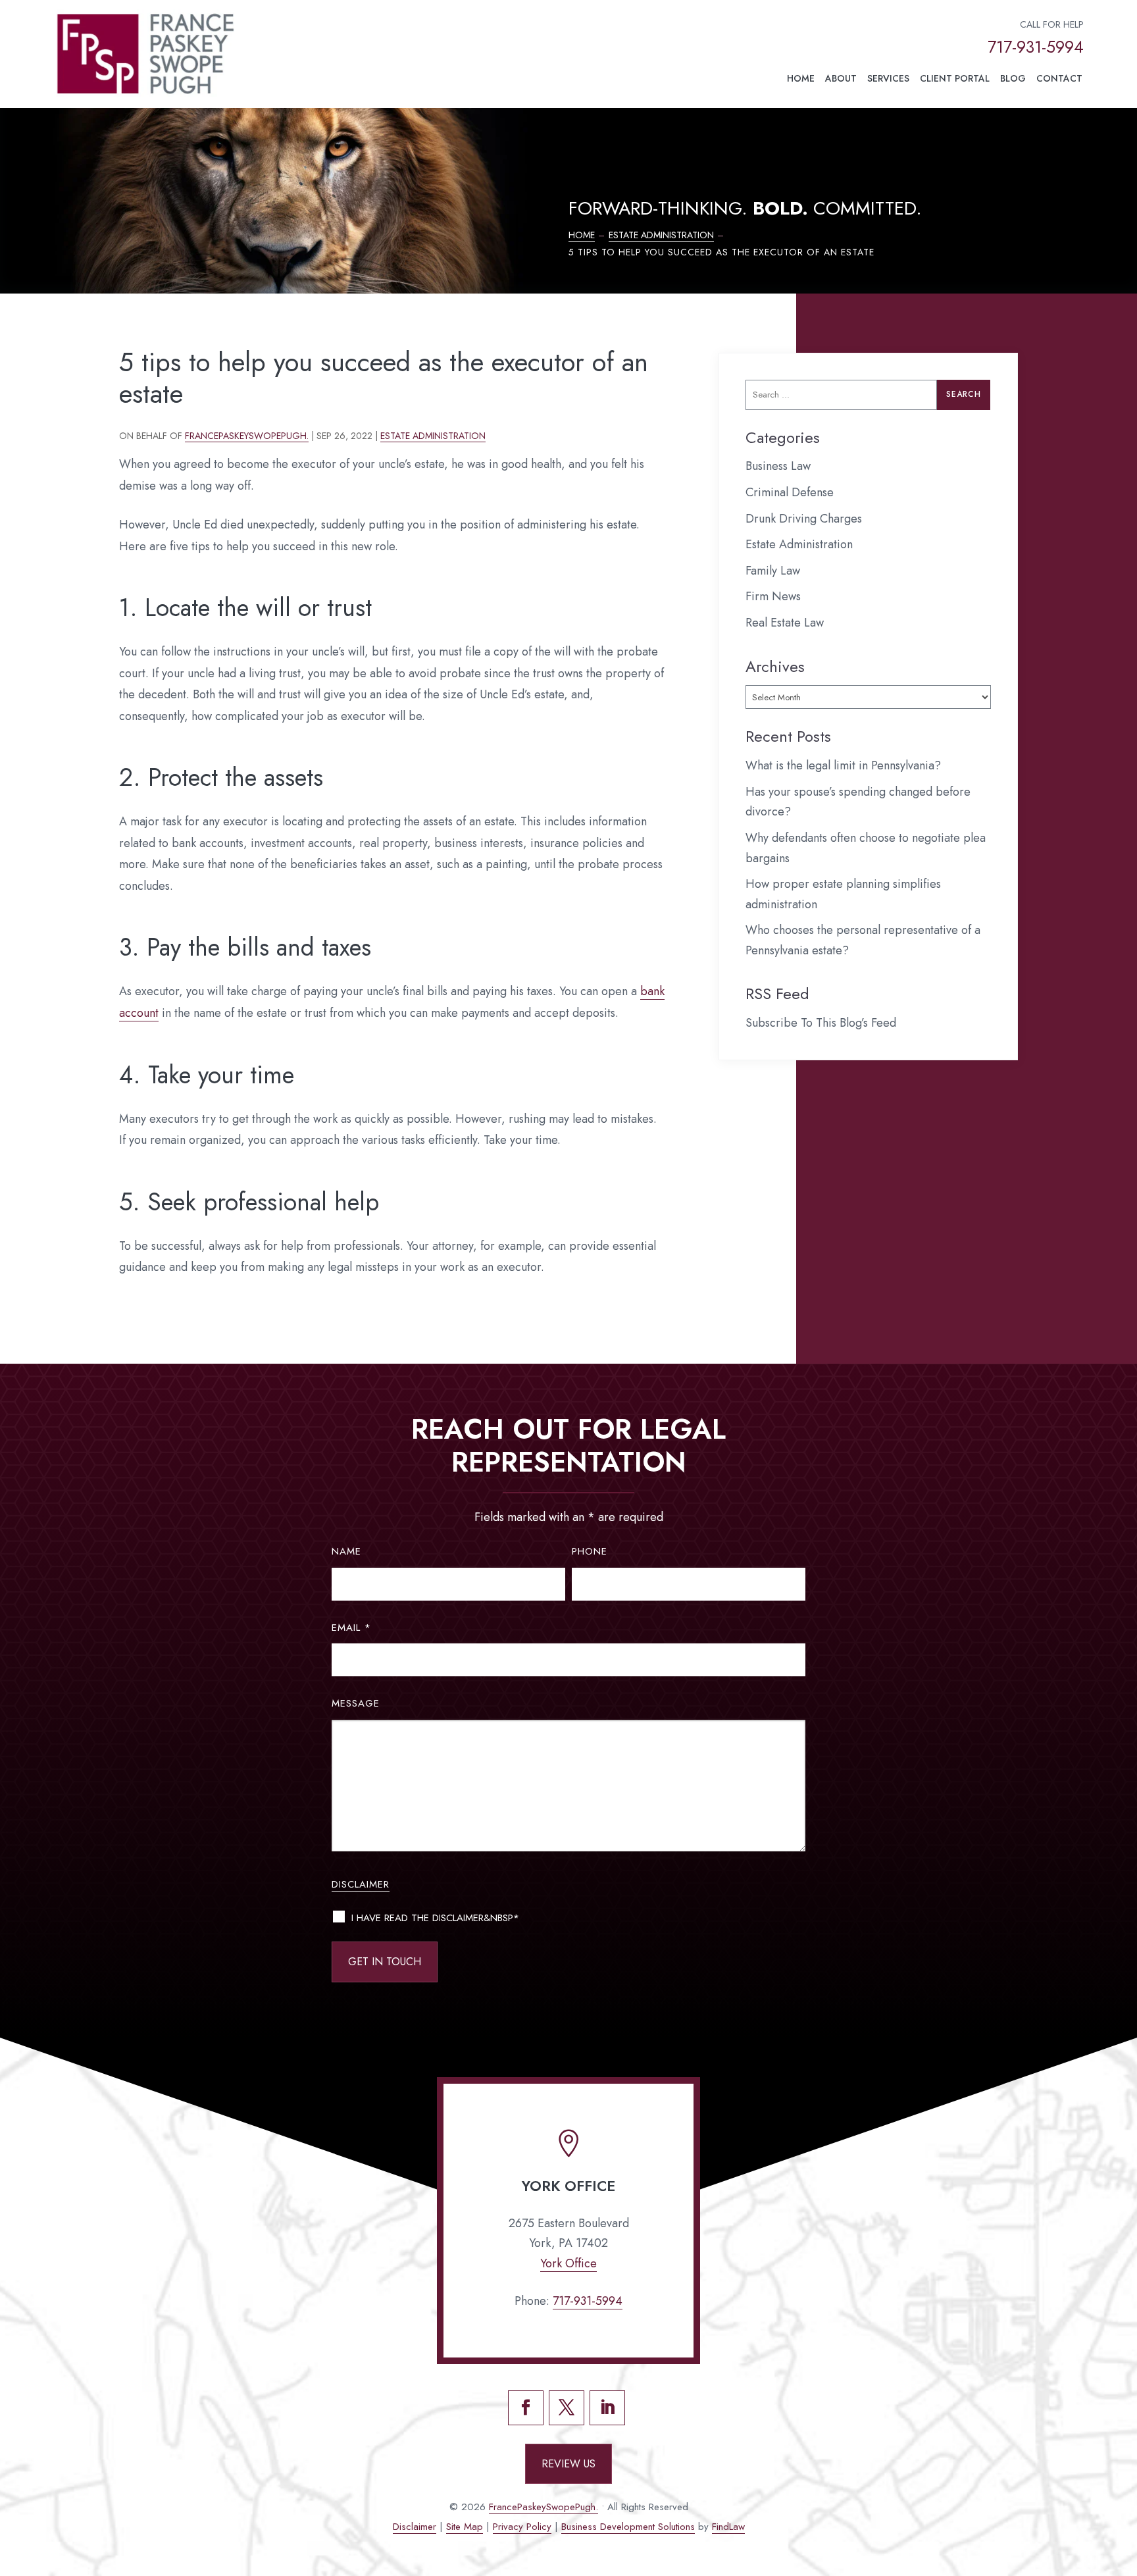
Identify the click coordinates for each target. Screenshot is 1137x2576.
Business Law (778, 466)
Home (801, 78)
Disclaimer (361, 1884)
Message (356, 1703)
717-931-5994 (1036, 47)
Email (351, 1628)
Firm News (773, 596)
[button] (1122, 2481)
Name (346, 1551)
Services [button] (888, 78)
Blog (1013, 78)
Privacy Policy (522, 2527)
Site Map (465, 2527)
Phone (590, 1551)
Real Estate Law (785, 623)
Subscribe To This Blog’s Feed (821, 1023)
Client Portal (955, 78)
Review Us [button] (568, 2464)
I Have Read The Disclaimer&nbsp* (435, 1918)
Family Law (773, 571)
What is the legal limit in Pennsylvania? (843, 765)
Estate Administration (433, 436)
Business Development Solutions (628, 2527)
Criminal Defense (790, 492)
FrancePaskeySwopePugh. (247, 436)
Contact (1059, 78)
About (841, 78)
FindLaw (728, 2527)
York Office (568, 2263)
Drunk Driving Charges (804, 519)
